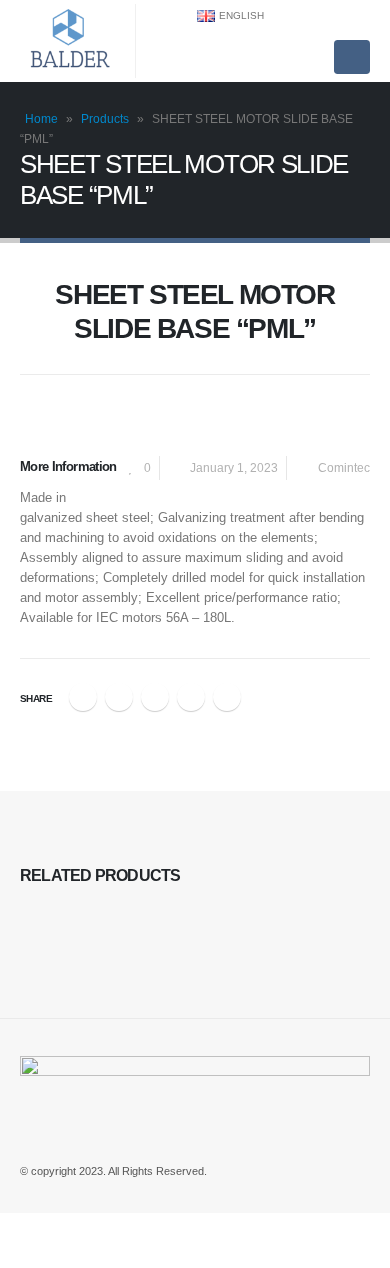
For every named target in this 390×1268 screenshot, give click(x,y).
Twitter (119, 697)
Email (227, 697)
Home (41, 119)
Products (105, 119)
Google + (191, 697)
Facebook (83, 697)
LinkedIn (155, 697)
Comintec (344, 467)
